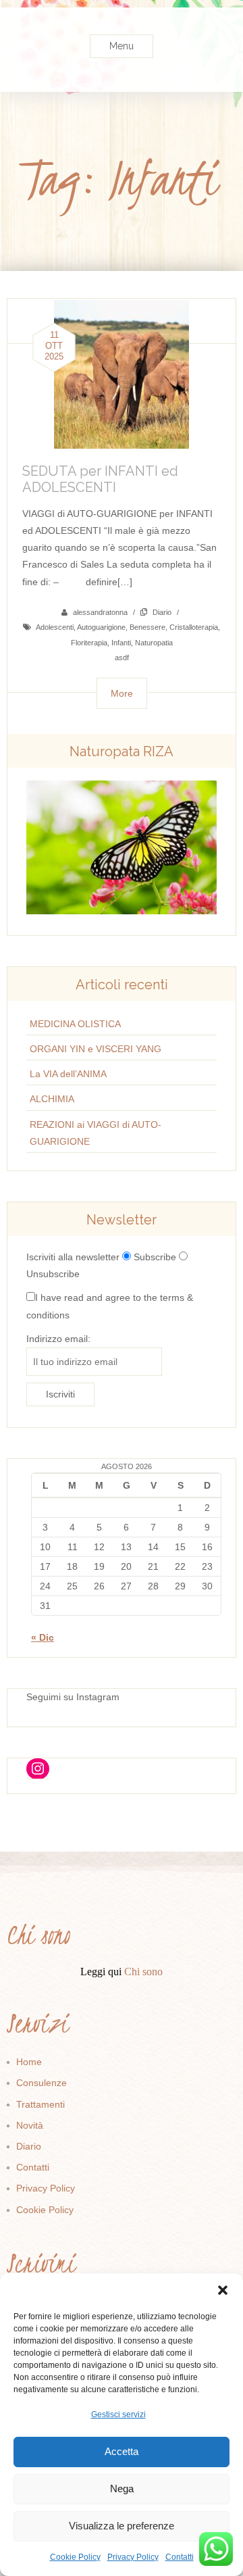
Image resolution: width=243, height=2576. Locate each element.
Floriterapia (89, 643)
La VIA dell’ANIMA (68, 1074)
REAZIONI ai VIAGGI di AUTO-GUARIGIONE (96, 1133)
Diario (162, 612)
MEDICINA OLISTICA (75, 1024)
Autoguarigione (101, 627)
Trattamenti (40, 2104)
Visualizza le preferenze (122, 2526)
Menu (122, 46)
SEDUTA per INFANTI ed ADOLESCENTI (100, 479)
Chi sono (143, 1972)
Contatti (180, 2557)
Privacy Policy (133, 2557)
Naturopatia (154, 643)
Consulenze (42, 2083)
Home (29, 2062)
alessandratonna (100, 612)
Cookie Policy (75, 2557)
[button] (223, 2290)
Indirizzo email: (58, 1339)
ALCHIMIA (52, 1099)
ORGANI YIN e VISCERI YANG (96, 1049)
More (122, 693)
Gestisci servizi (118, 2414)
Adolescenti (55, 627)
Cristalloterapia (194, 627)
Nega (122, 2488)
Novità (30, 2125)
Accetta (122, 2451)
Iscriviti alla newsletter (73, 1257)
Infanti (121, 643)
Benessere (147, 627)
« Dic (43, 1637)
